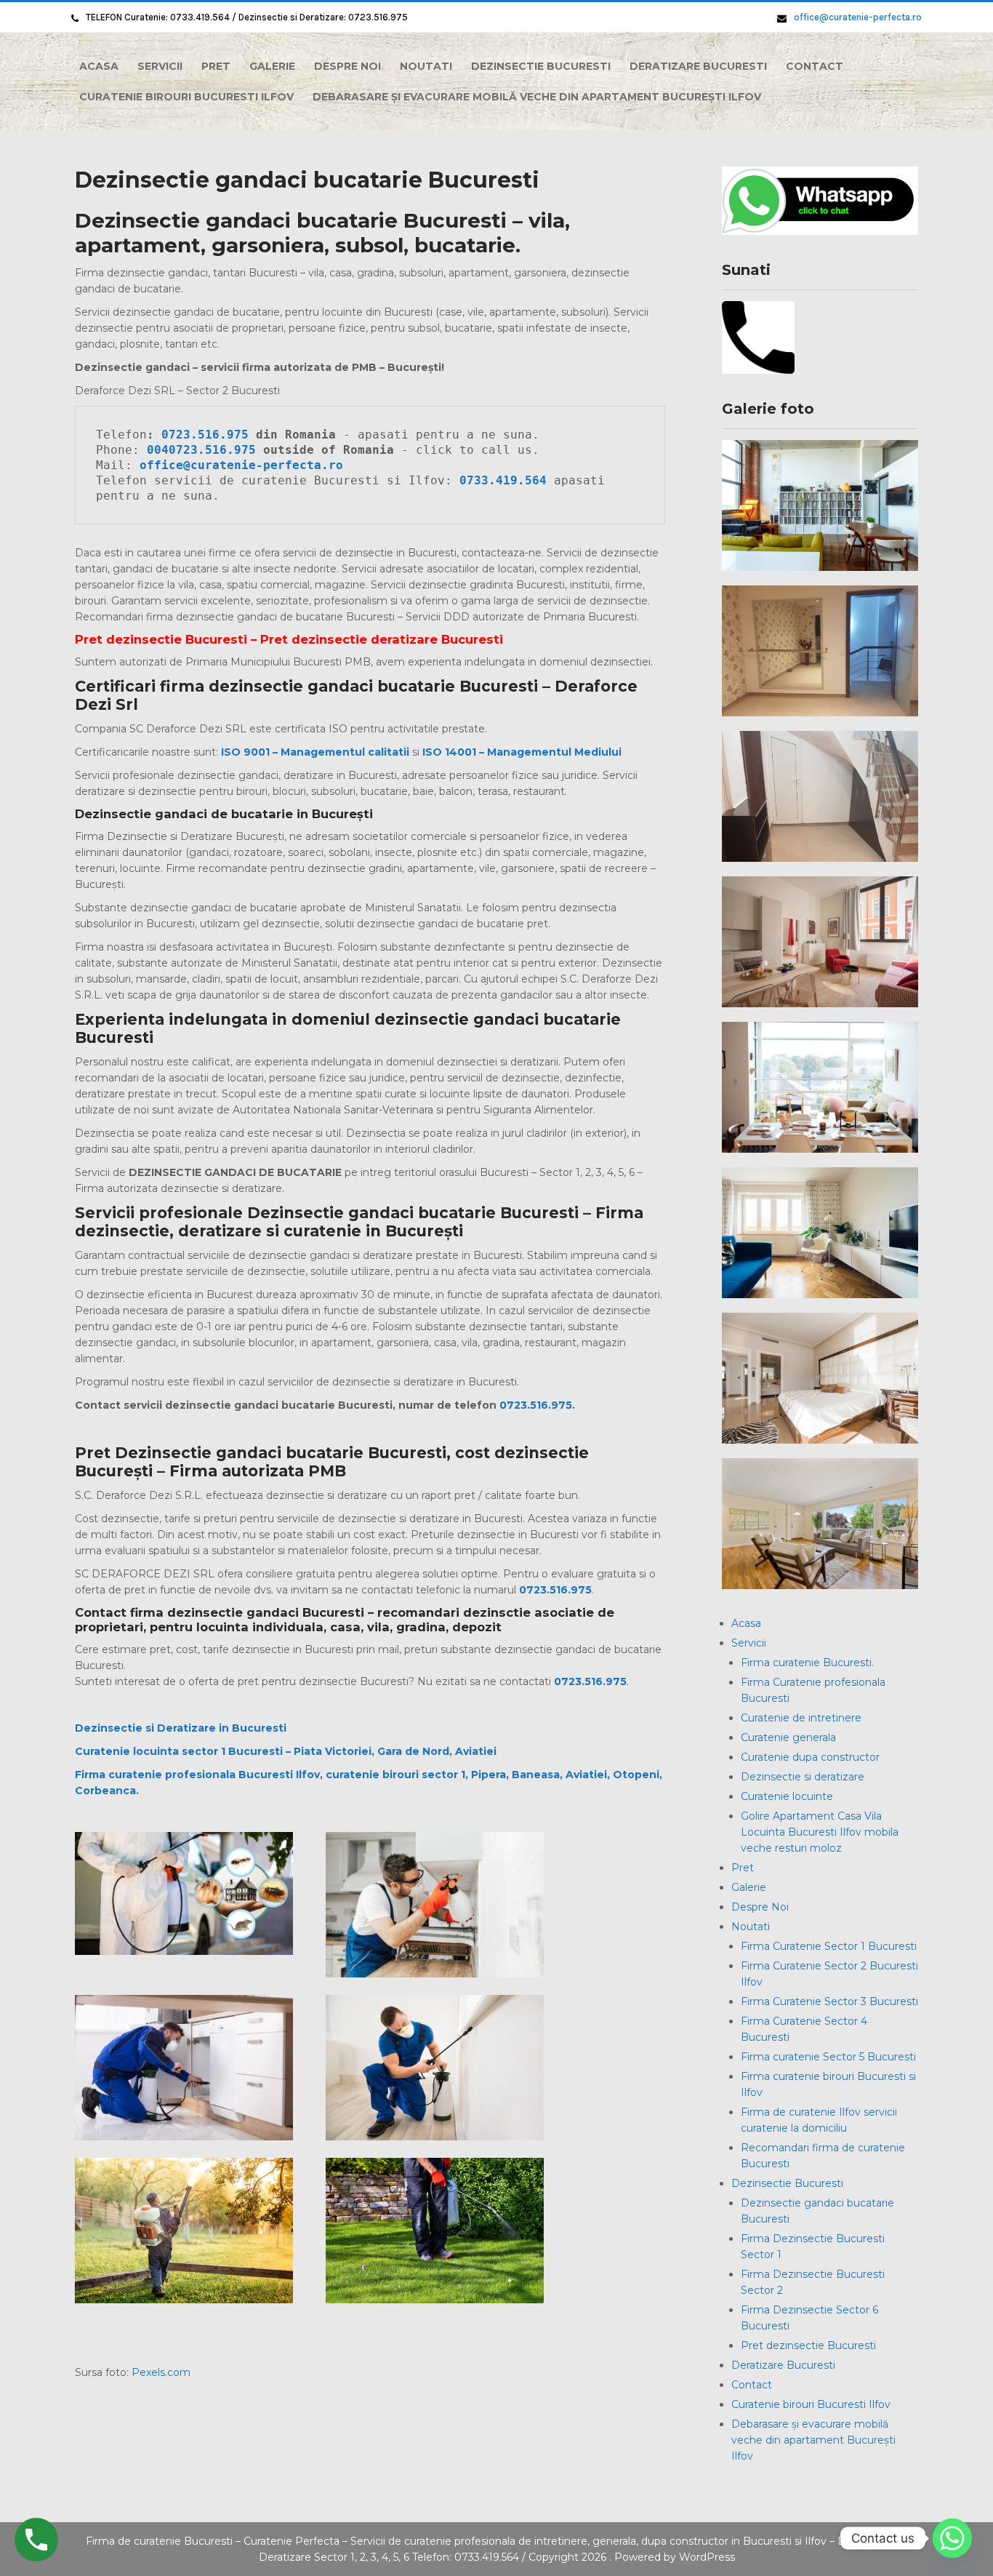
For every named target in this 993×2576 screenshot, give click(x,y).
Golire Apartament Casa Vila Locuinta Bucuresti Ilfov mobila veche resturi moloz (820, 1832)
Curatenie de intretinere (801, 1718)
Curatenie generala (788, 1737)
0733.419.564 (507, 480)
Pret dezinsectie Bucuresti (808, 2345)
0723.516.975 (205, 435)
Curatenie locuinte (787, 1796)
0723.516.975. (537, 1405)
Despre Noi (347, 66)
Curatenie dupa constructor (810, 1757)
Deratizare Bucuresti (698, 66)
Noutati (426, 66)
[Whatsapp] (952, 2538)
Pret (216, 66)
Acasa (99, 66)
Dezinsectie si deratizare (803, 1777)
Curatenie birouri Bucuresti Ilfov (186, 97)
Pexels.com (161, 2372)
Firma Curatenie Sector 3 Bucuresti (829, 2001)
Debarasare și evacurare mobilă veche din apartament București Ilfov (537, 97)
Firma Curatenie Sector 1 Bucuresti (829, 1946)
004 (158, 450)
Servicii (160, 66)
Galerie (272, 66)
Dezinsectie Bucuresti (541, 66)
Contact (815, 66)
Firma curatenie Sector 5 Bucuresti (828, 2057)
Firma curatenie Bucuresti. (807, 1663)
